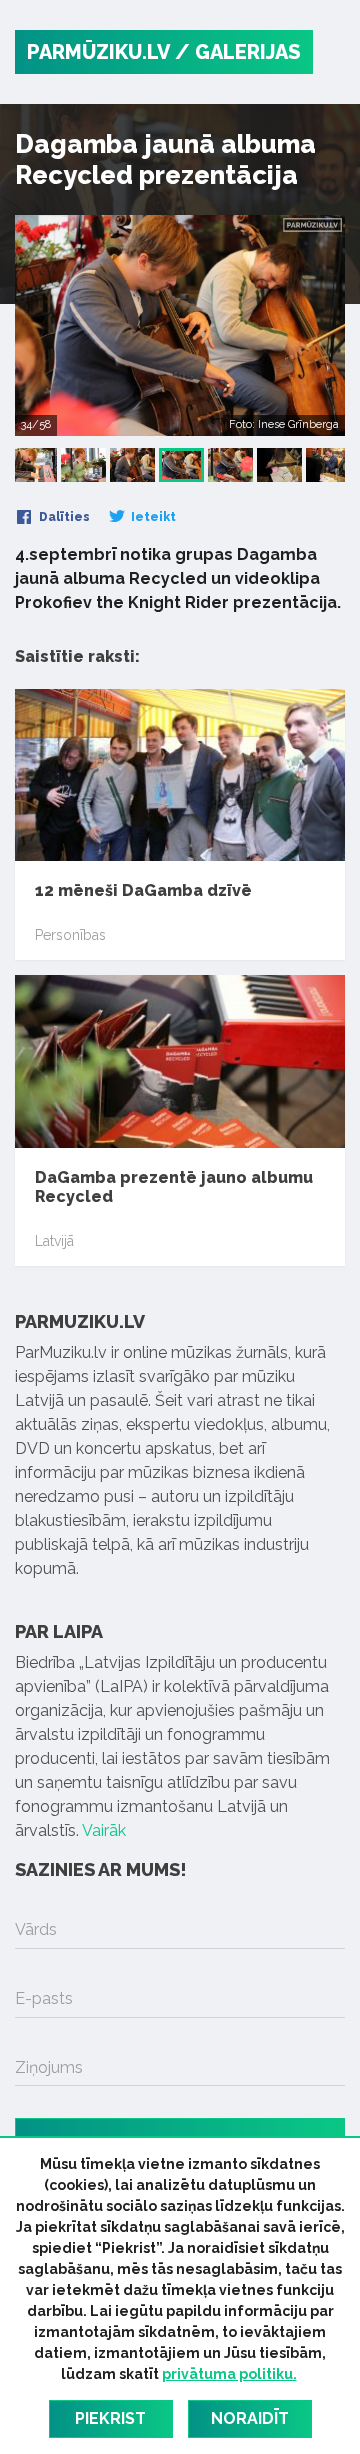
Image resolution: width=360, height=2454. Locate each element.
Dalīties (63, 517)
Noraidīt (250, 2418)
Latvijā (54, 1241)
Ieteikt (152, 517)
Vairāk (104, 1830)
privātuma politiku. (229, 2374)
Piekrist (110, 2418)
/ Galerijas (238, 52)
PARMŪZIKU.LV (98, 52)
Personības (70, 935)
